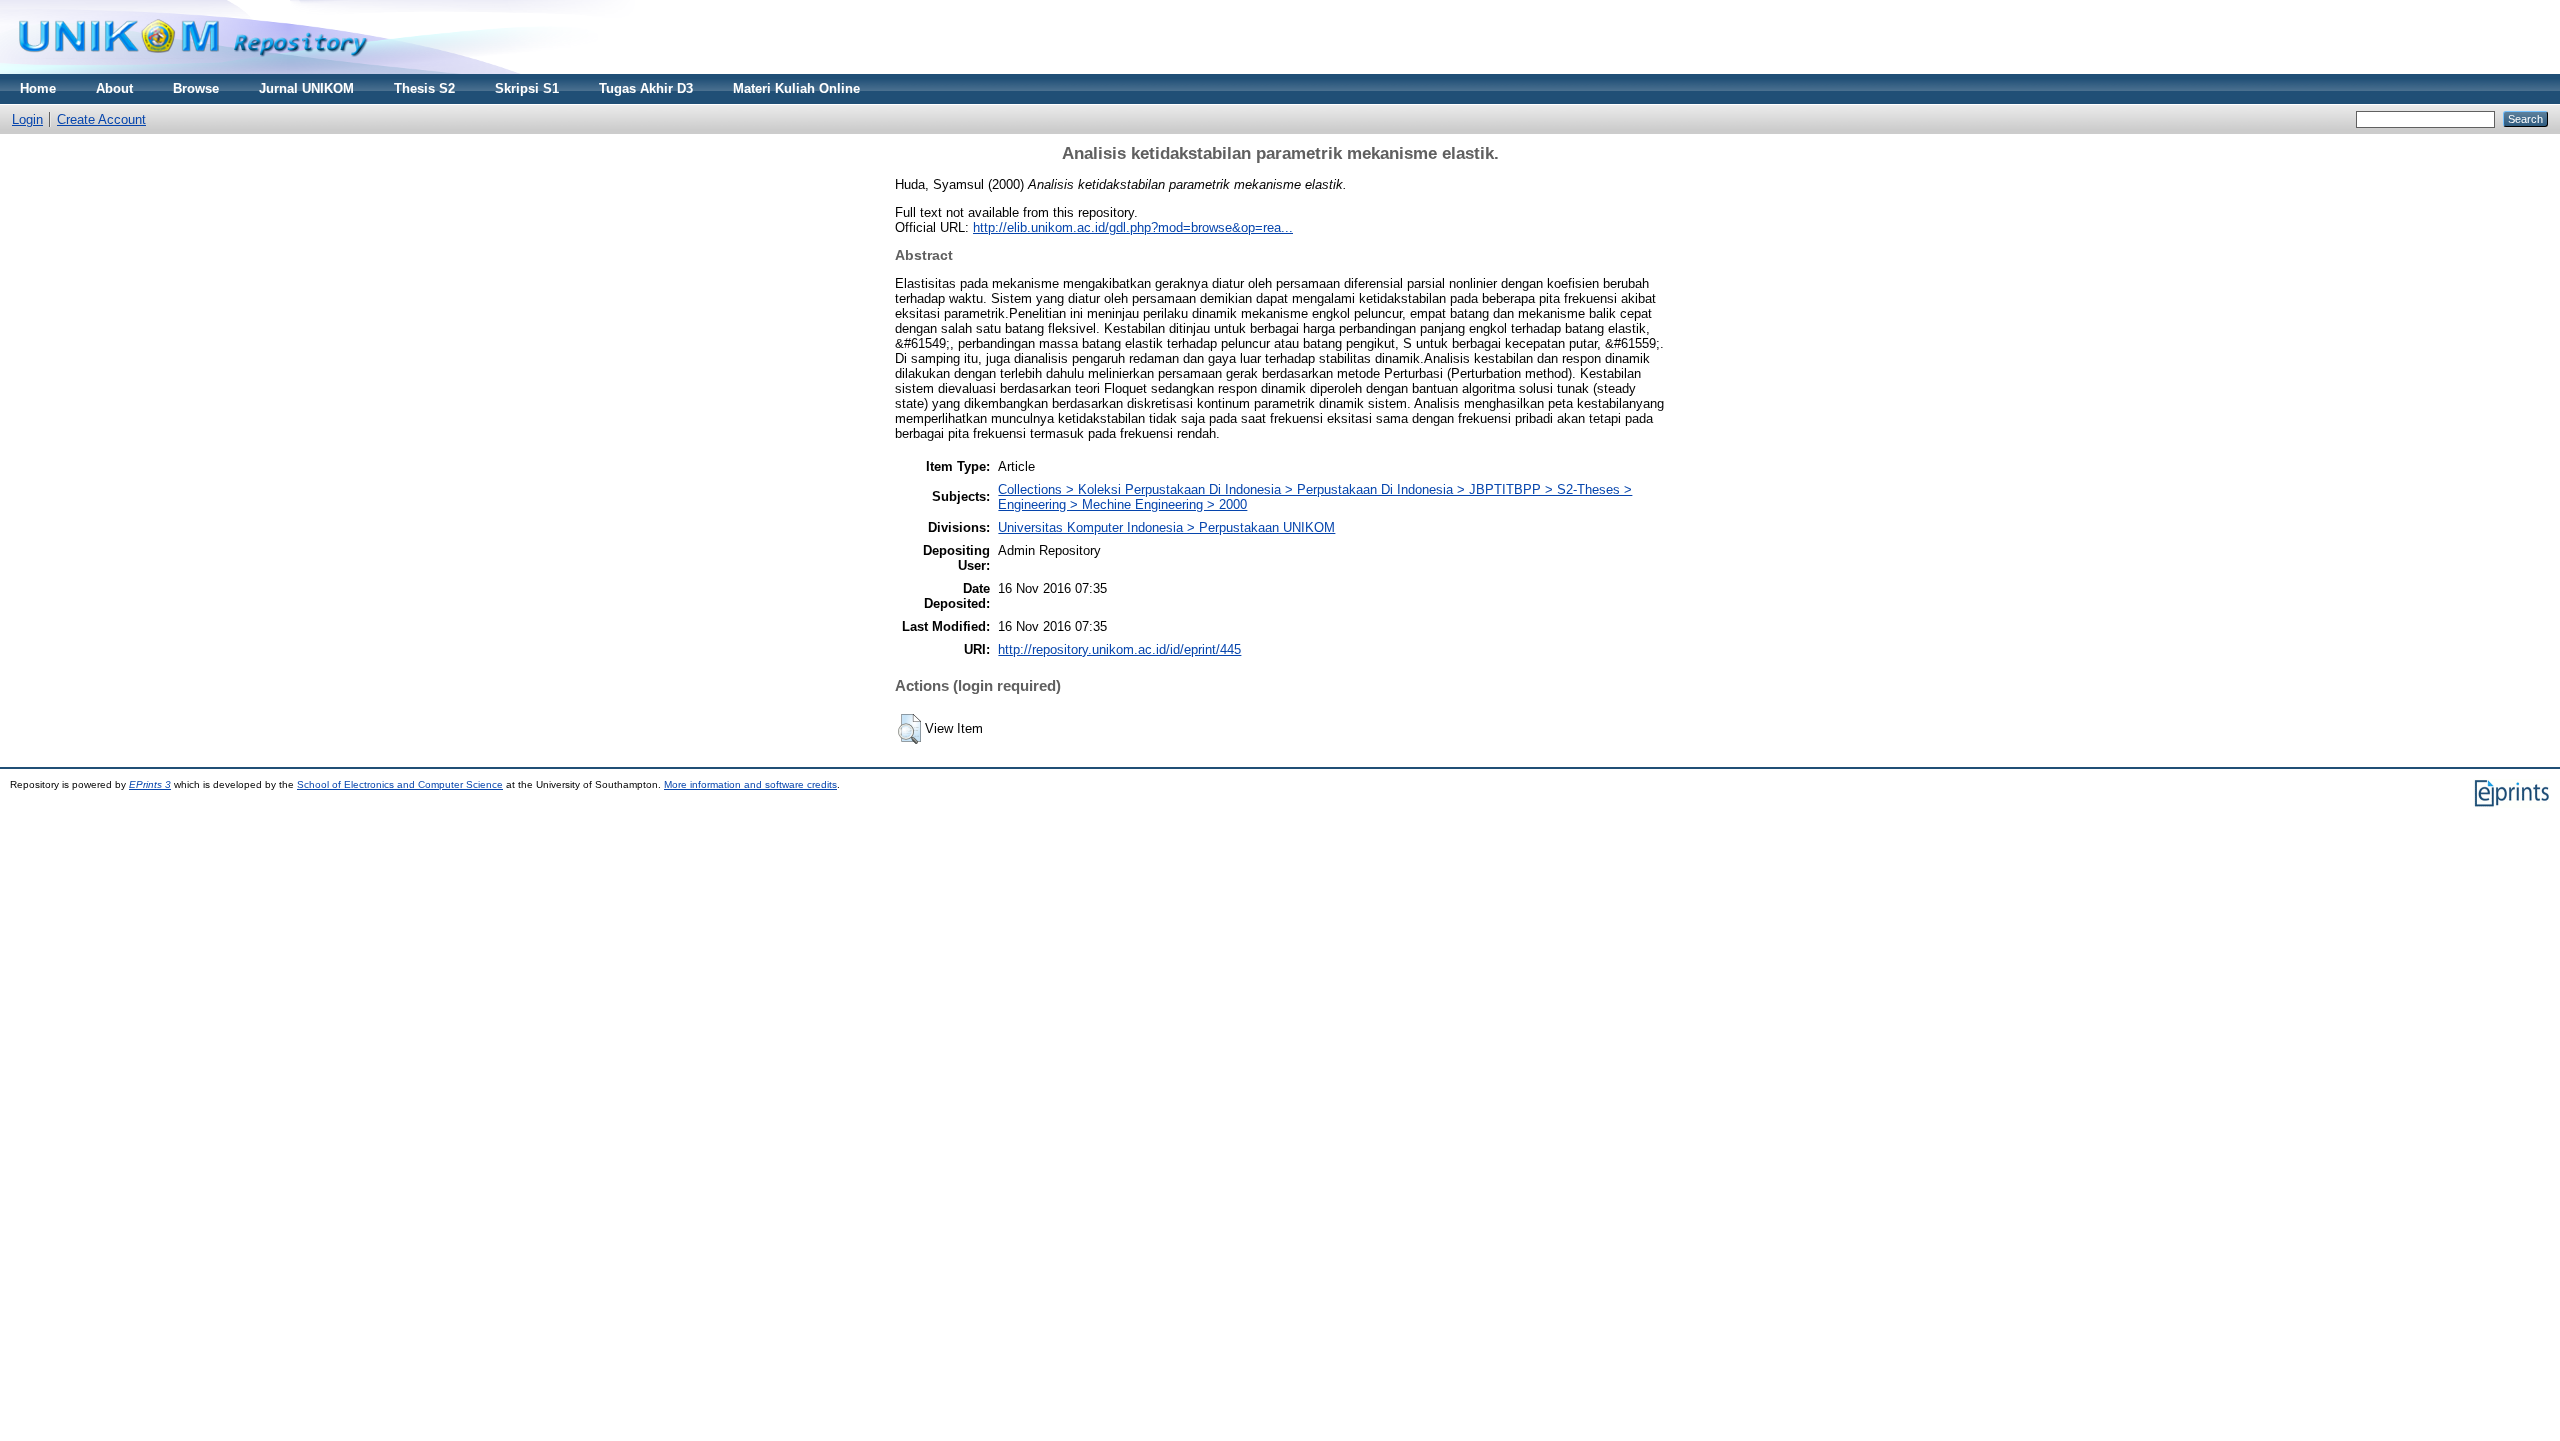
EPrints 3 (150, 784)
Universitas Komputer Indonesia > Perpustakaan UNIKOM (1166, 527)
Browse (196, 88)
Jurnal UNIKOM (306, 88)
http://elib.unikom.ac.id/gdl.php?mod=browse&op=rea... (1133, 227)
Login (27, 119)
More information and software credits (750, 784)
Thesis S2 (424, 88)
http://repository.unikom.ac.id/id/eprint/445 (1119, 649)
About (114, 88)
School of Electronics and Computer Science (400, 784)
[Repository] (193, 69)
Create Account (101, 119)
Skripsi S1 (527, 88)
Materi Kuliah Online (796, 88)
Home (38, 88)
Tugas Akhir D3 (646, 88)
